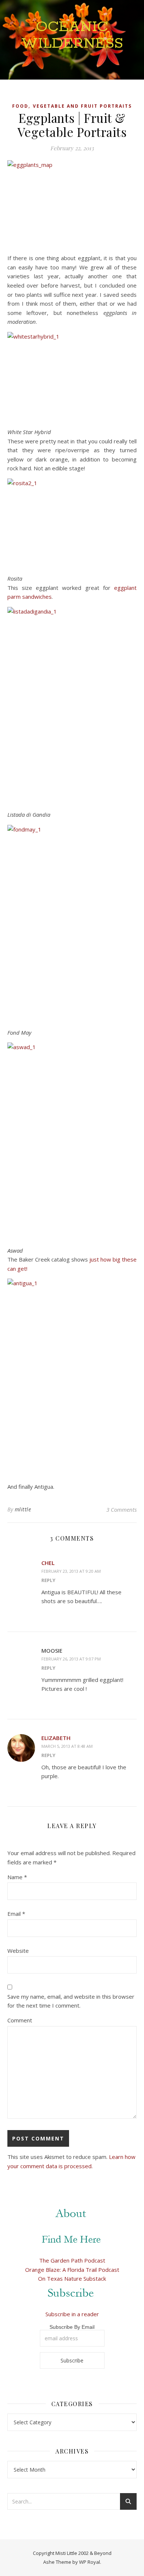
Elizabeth (56, 1738)
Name (17, 1877)
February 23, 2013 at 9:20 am (71, 1571)
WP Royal (90, 2562)
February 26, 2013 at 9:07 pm (71, 1659)
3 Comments (121, 1509)
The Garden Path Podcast (72, 2260)
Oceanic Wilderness (72, 35)
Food (20, 106)
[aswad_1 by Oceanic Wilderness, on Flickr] (72, 1140)
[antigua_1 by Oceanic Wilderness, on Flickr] (72, 1376)
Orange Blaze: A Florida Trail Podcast (72, 2270)
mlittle (23, 1509)
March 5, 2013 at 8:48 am (67, 1746)
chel (48, 1563)
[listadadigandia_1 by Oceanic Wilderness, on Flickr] (72, 704)
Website (18, 1951)
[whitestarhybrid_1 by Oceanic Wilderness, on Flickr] (72, 375)
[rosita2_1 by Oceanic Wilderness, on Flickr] (72, 522)
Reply (48, 1580)
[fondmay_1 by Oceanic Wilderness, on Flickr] (72, 922)
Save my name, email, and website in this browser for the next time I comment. (71, 2001)
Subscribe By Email (72, 2327)
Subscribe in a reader (72, 2314)
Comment (20, 2020)
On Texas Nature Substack (72, 2278)
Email (16, 1914)
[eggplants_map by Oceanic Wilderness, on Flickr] (72, 204)
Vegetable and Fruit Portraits (82, 106)
